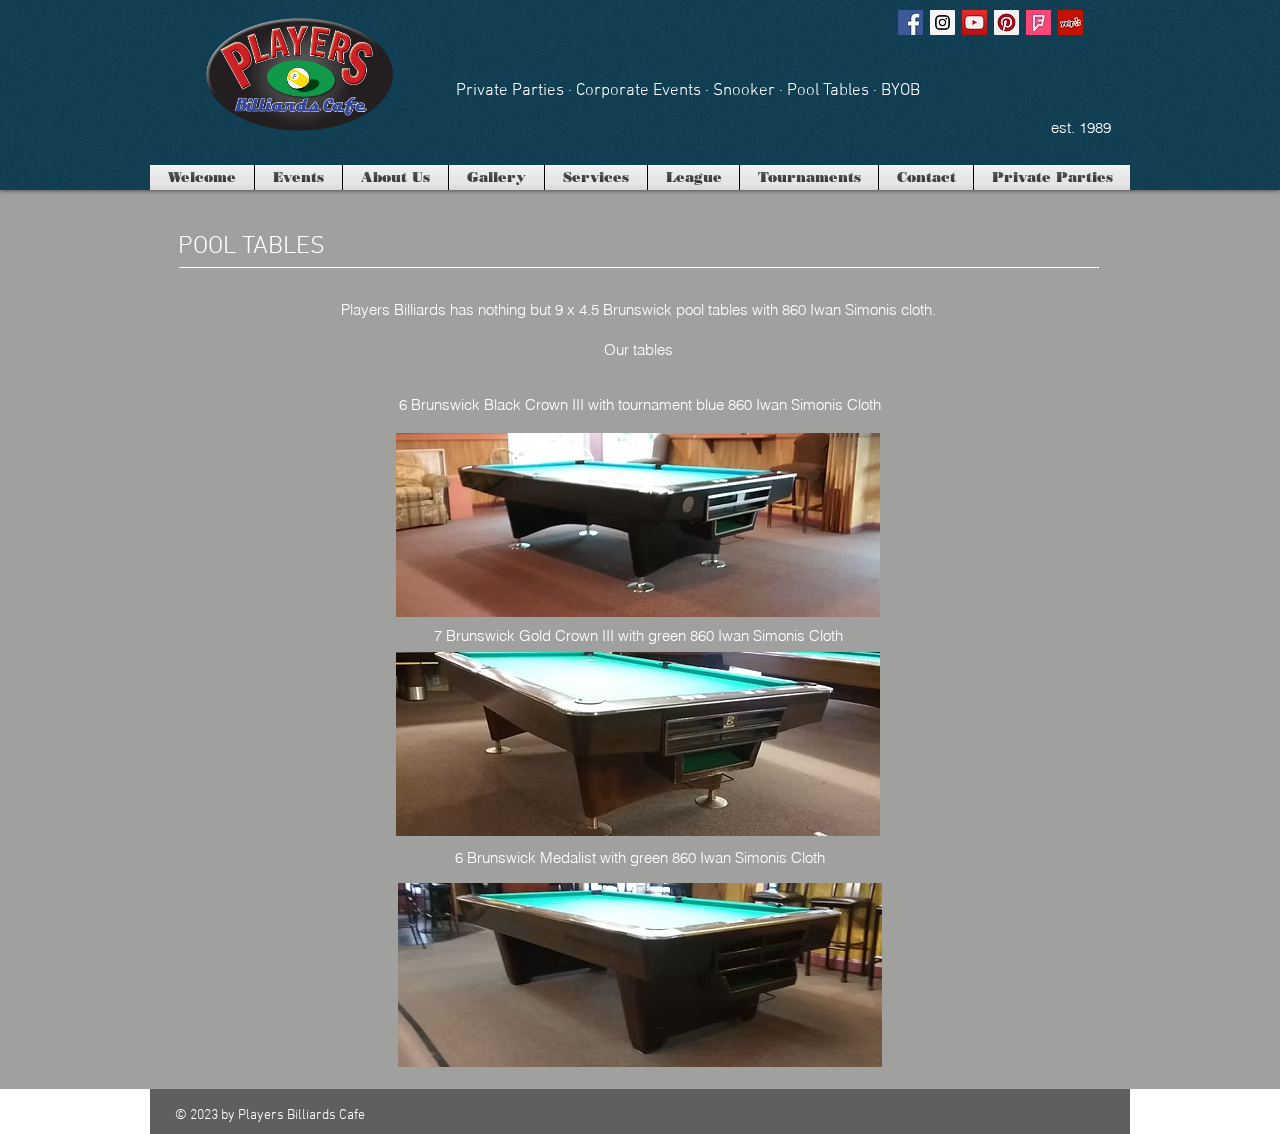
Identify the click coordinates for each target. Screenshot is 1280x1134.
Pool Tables (828, 91)
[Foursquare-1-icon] (1038, 22)
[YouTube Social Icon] (974, 22)
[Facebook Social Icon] (910, 22)
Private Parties (510, 91)
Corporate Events (638, 91)
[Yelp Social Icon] (1070, 22)
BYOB (900, 91)
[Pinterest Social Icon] (1006, 22)
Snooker (744, 91)
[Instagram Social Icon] (942, 22)
